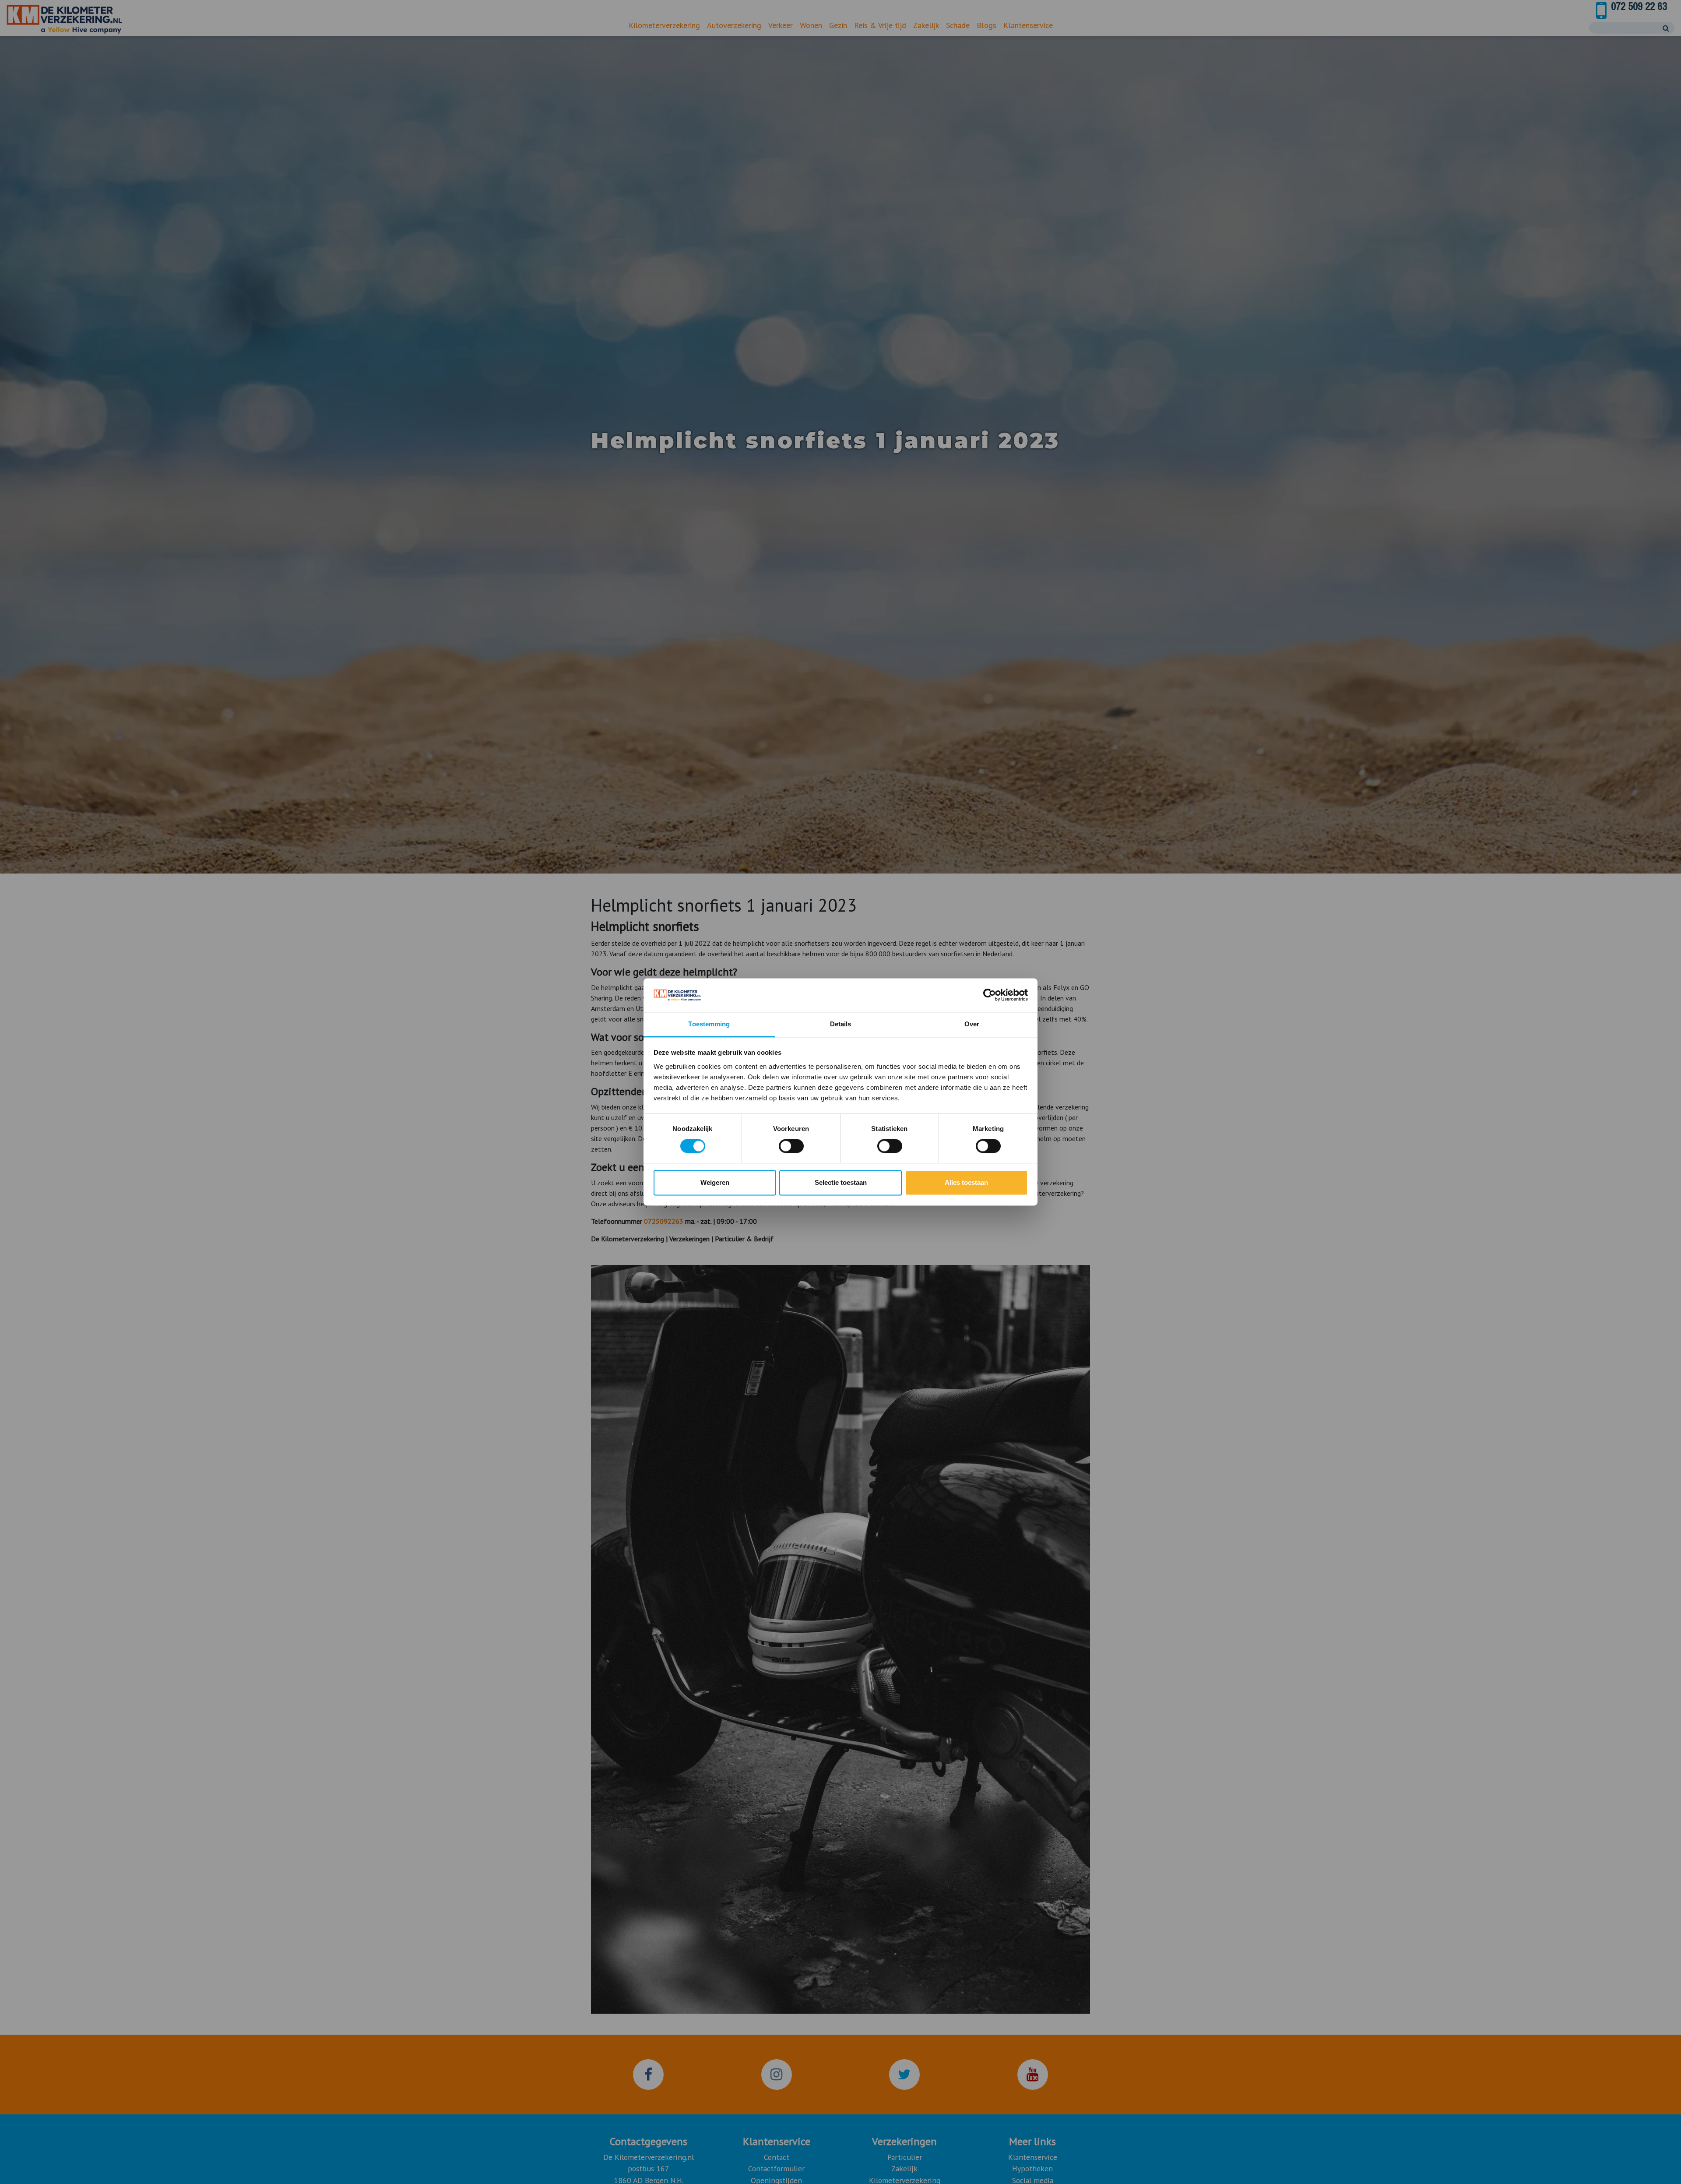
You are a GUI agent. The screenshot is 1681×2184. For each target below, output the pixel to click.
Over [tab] (972, 1024)
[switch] (791, 1146)
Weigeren (715, 1182)
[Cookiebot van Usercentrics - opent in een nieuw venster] (990, 995)
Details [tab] (841, 1024)
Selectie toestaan (841, 1182)
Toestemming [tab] (709, 1024)
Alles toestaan (966, 1182)
